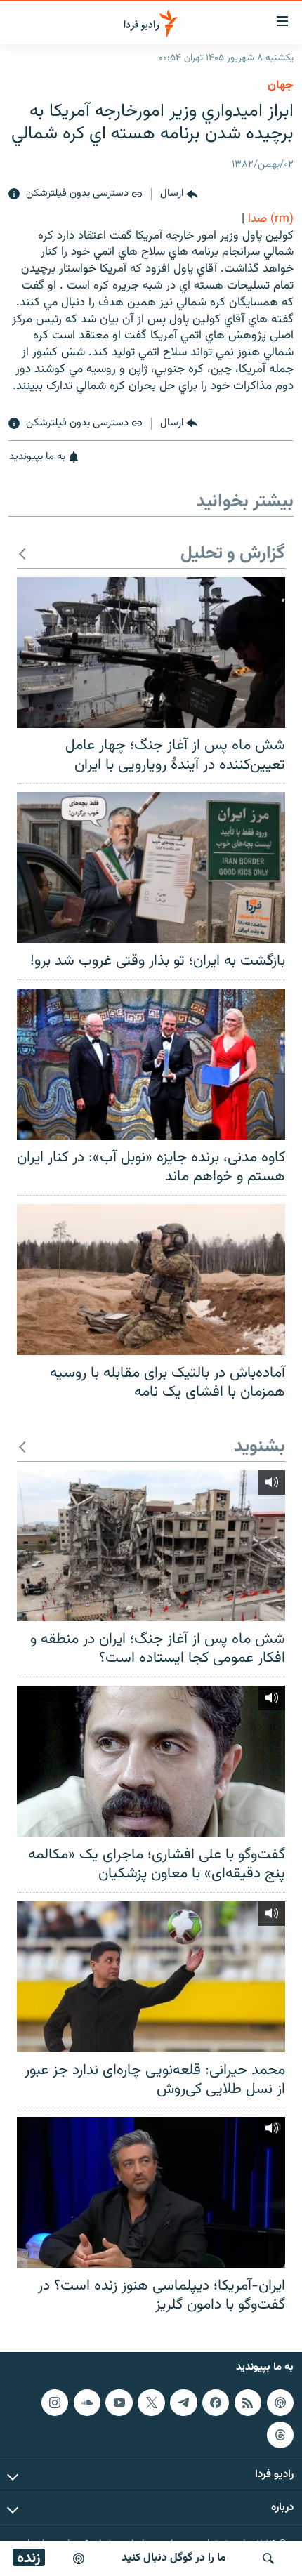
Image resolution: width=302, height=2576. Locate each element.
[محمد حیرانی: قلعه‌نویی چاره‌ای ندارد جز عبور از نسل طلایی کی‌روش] (151, 1977)
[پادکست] (79, 2558)
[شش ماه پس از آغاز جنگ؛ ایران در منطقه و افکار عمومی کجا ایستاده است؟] (151, 1546)
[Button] (179, 194)
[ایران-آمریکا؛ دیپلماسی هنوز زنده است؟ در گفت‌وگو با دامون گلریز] (151, 2192)
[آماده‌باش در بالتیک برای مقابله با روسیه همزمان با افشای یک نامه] (151, 1280)
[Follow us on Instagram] (55, 2402)
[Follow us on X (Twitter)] (151, 2402)
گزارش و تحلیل (233, 554)
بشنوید (260, 1447)
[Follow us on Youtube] (119, 2402)
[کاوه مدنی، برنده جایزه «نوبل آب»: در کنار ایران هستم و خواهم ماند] (151, 1064)
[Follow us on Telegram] (183, 2402)
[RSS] (248, 2402)
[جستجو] (268, 2558)
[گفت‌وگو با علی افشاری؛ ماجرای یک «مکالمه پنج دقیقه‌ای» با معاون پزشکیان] (151, 1761)
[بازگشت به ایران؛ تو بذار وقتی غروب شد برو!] (151, 867)
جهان (281, 86)
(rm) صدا (271, 219)
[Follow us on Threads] (280, 2434)
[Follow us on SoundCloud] (87, 2402)
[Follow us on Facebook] (216, 2402)
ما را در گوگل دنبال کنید (174, 2558)
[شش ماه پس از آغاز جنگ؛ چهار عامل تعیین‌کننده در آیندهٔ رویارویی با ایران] (151, 653)
